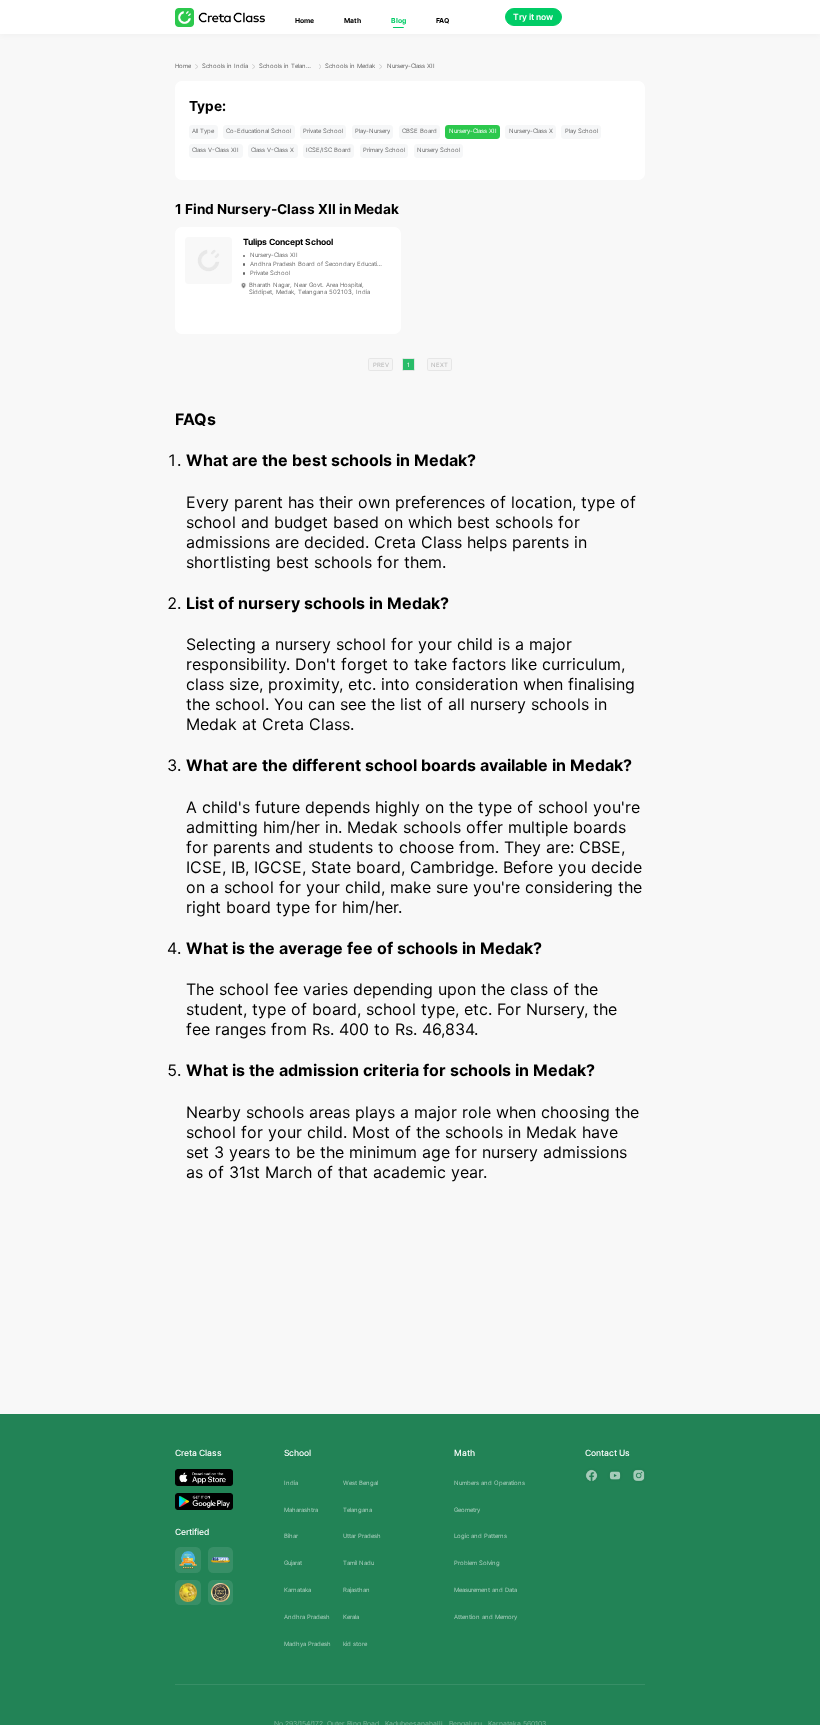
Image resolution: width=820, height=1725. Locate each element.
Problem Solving (477, 1562)
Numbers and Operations (489, 1482)
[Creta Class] (220, 17)
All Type (203, 130)
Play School (581, 130)
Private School (323, 130)
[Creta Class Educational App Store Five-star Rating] (188, 1560)
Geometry (467, 1509)
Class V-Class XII (215, 149)
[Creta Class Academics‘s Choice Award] (221, 1593)
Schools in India (225, 65)
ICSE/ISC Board (328, 149)
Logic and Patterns (480, 1535)
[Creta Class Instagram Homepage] (638, 1475)
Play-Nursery (372, 130)
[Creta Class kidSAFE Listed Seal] (221, 1560)
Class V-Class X (272, 149)
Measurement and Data (485, 1589)
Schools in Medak (350, 65)
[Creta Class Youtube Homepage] (615, 1475)
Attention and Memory (485, 1616)
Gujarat (293, 1562)
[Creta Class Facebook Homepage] (591, 1475)
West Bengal (360, 1482)
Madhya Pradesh (307, 1643)
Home (304, 20)
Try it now (533, 17)
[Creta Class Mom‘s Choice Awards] (188, 1593)
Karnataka (297, 1589)
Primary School (384, 149)
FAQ (442, 20)
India (291, 1482)
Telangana (357, 1509)
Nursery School (438, 149)
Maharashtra (301, 1509)
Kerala (351, 1616)
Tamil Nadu (358, 1562)
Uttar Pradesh (362, 1535)
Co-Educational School (258, 130)
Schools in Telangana (287, 65)
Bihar (291, 1535)
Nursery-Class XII (411, 65)
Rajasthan (356, 1589)
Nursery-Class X (531, 130)
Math (352, 20)
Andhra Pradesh (307, 1616)
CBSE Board (419, 130)
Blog (398, 20)
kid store (355, 1643)
